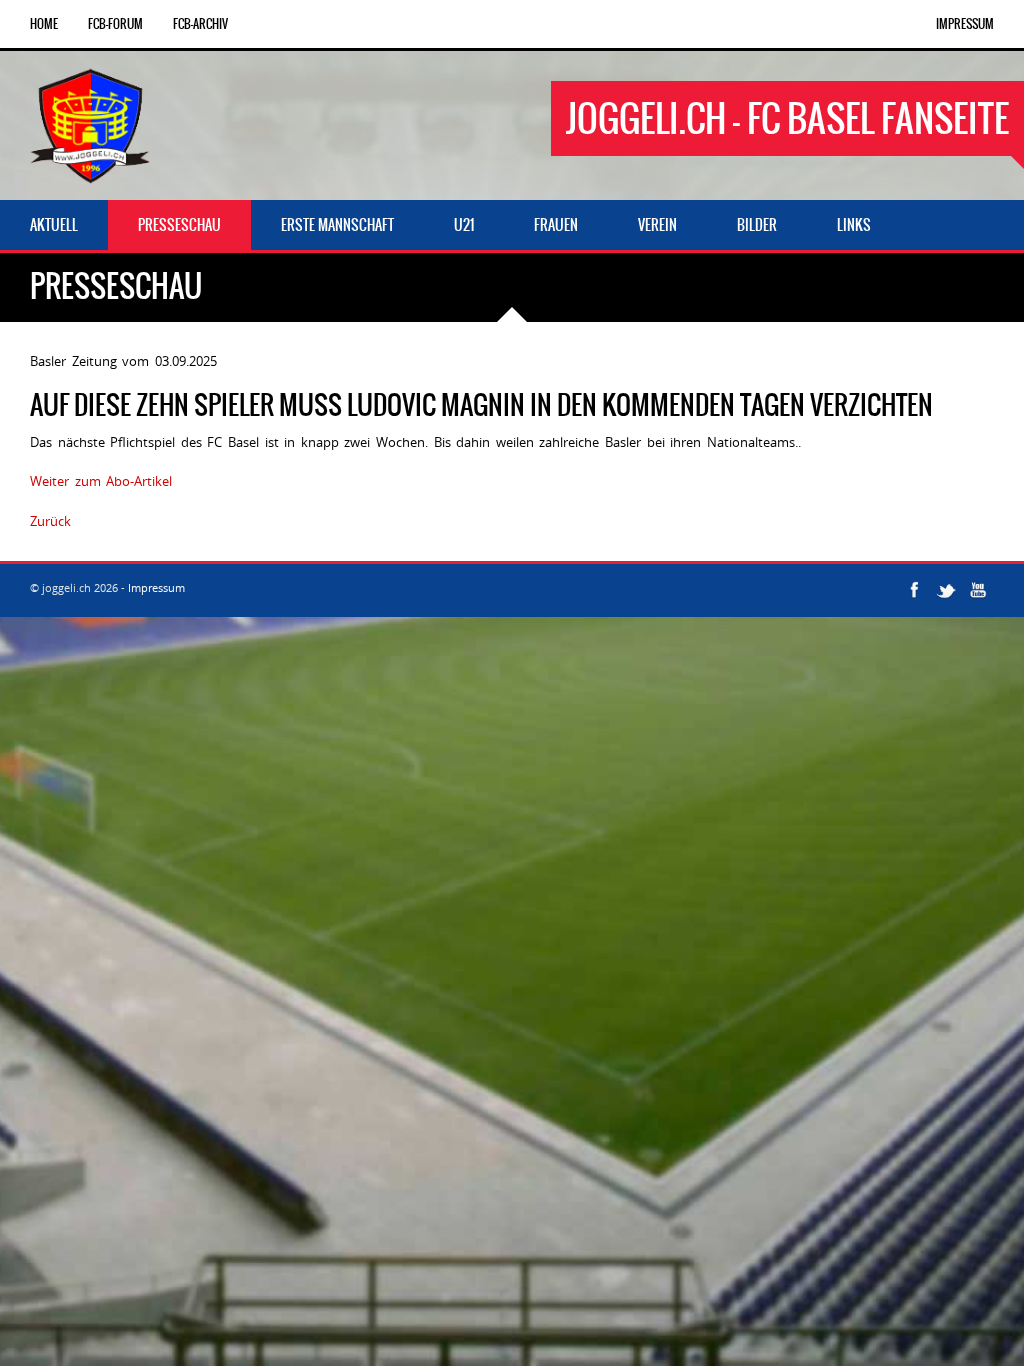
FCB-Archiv (200, 24)
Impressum (965, 24)
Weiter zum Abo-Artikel (101, 481)
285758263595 (119, 521)
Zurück (50, 521)
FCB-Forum (115, 24)
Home (44, 24)
